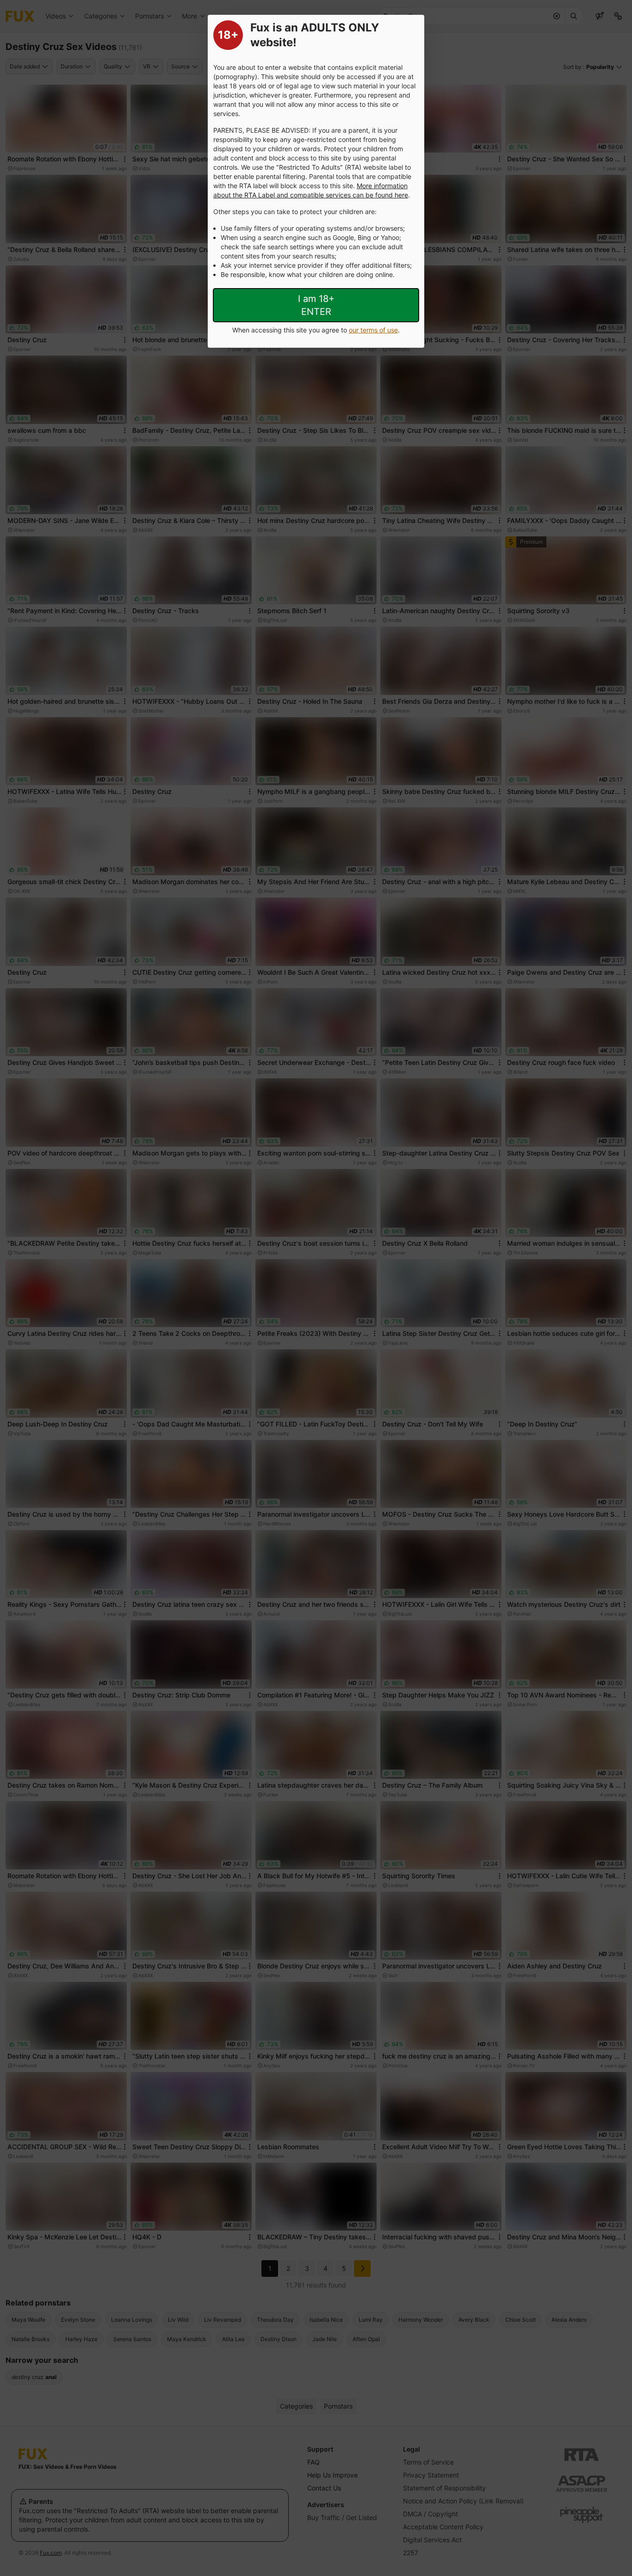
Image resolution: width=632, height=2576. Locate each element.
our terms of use (373, 330)
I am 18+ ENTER (316, 305)
